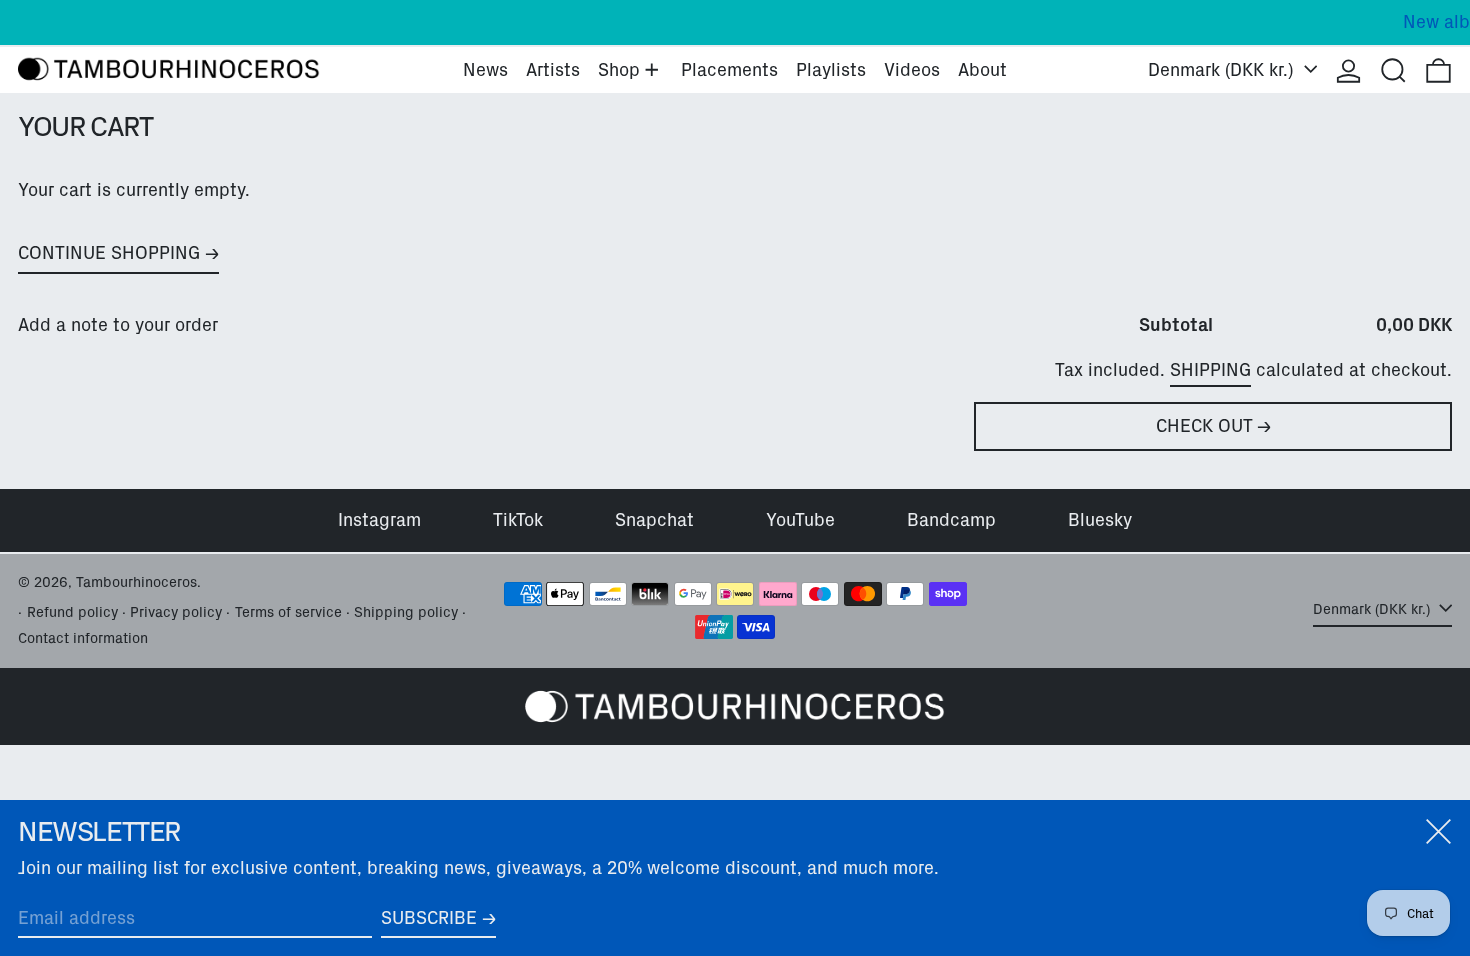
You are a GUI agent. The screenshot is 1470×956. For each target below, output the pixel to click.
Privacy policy (176, 612)
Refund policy (72, 612)
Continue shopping (109, 253)
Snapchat (654, 520)
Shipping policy (406, 612)
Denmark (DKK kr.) (1223, 70)
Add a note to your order (118, 325)
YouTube (800, 520)
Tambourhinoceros (136, 582)
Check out (1204, 426)
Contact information (83, 638)
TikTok (518, 520)
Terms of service (288, 612)
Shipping (1210, 370)
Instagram (379, 520)
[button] (1393, 70)
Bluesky (1100, 520)
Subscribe (429, 918)
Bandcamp (951, 520)
